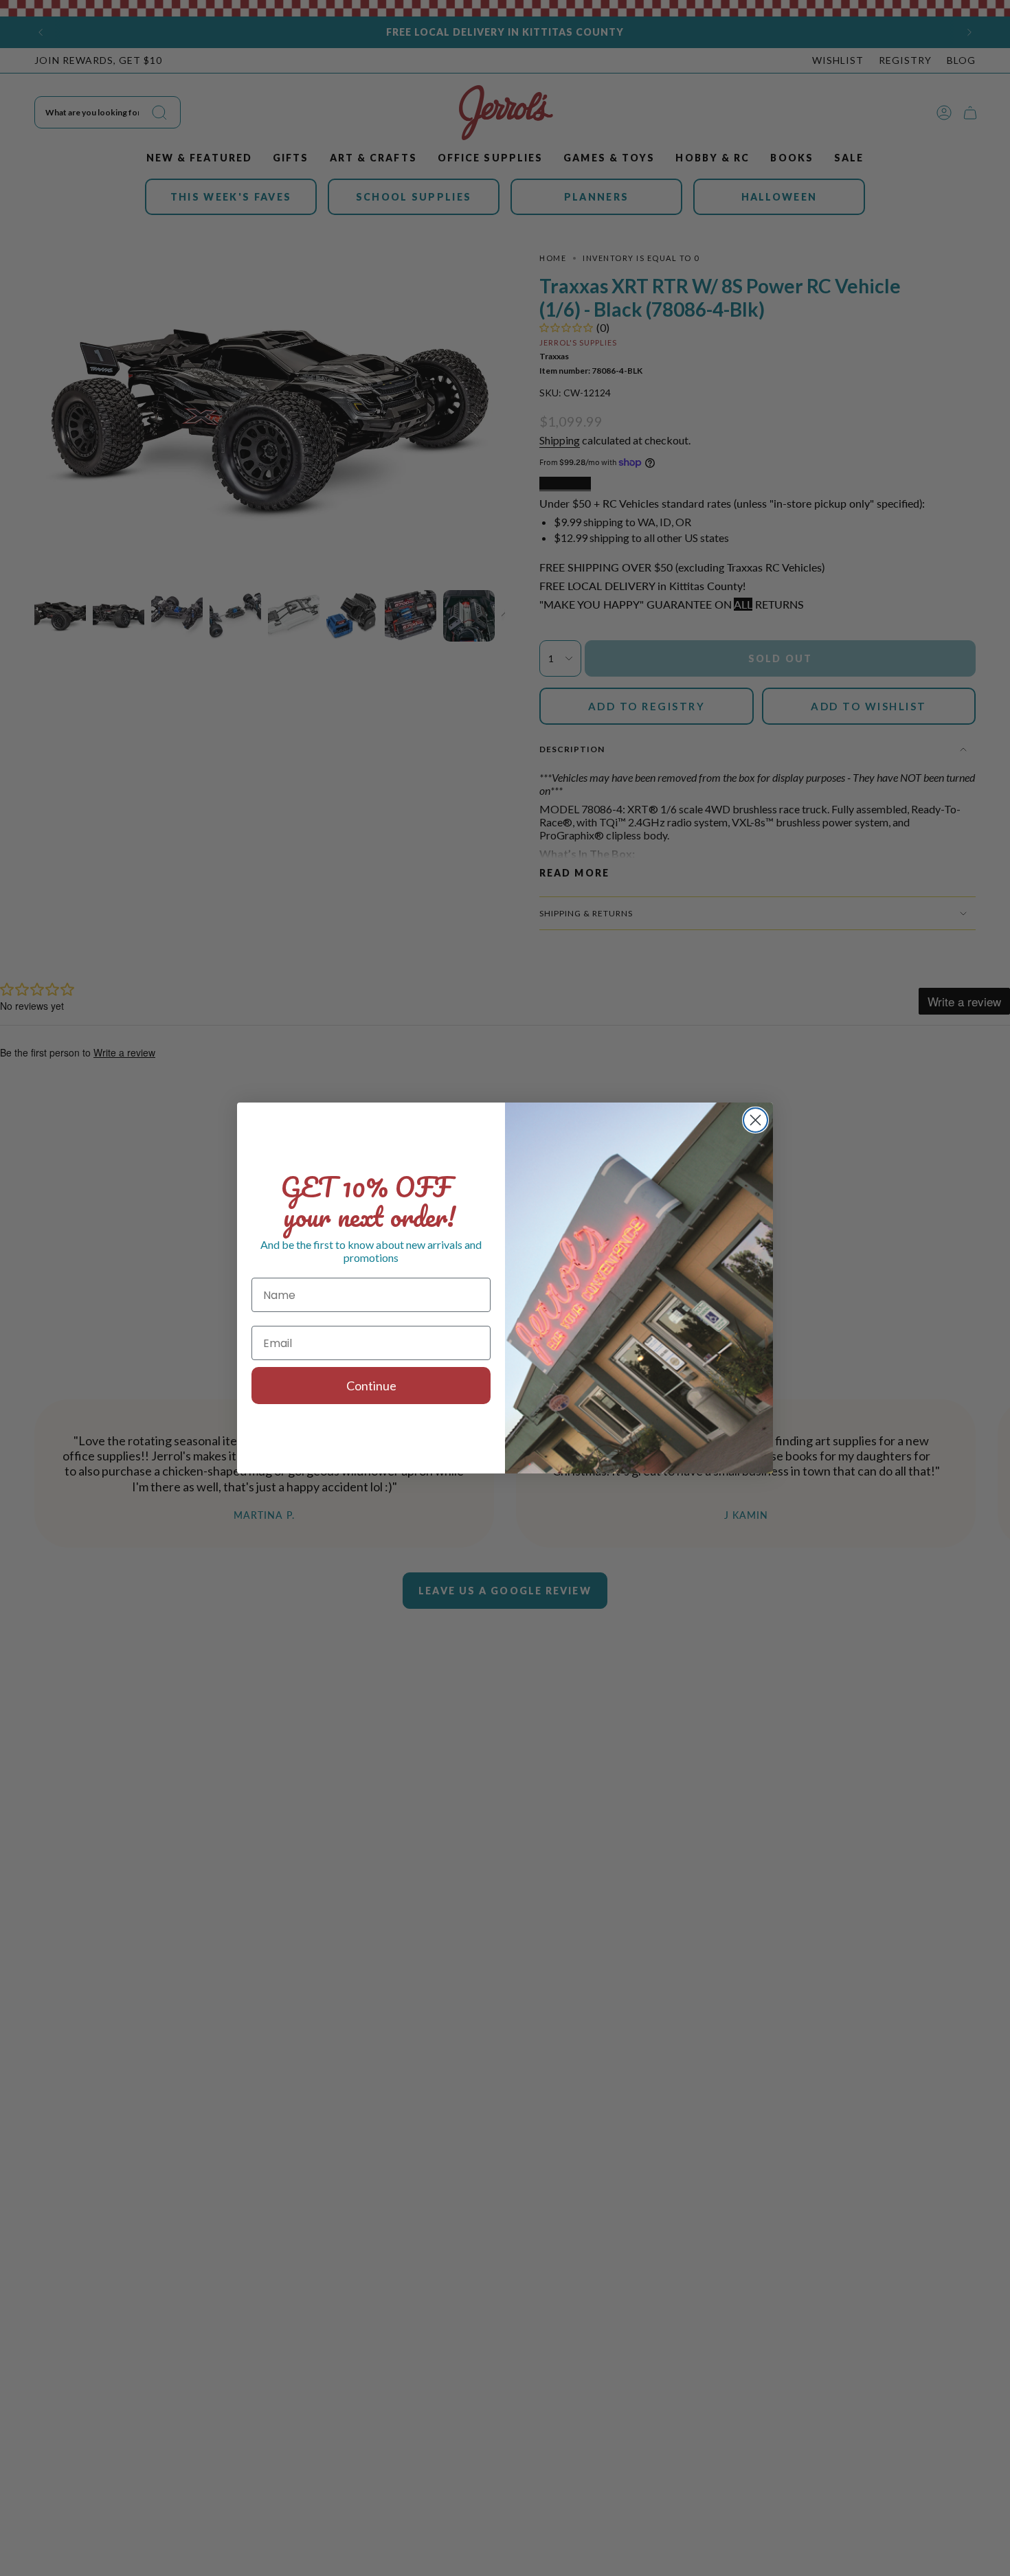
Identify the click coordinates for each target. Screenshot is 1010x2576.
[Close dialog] (755, 1120)
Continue (371, 1386)
